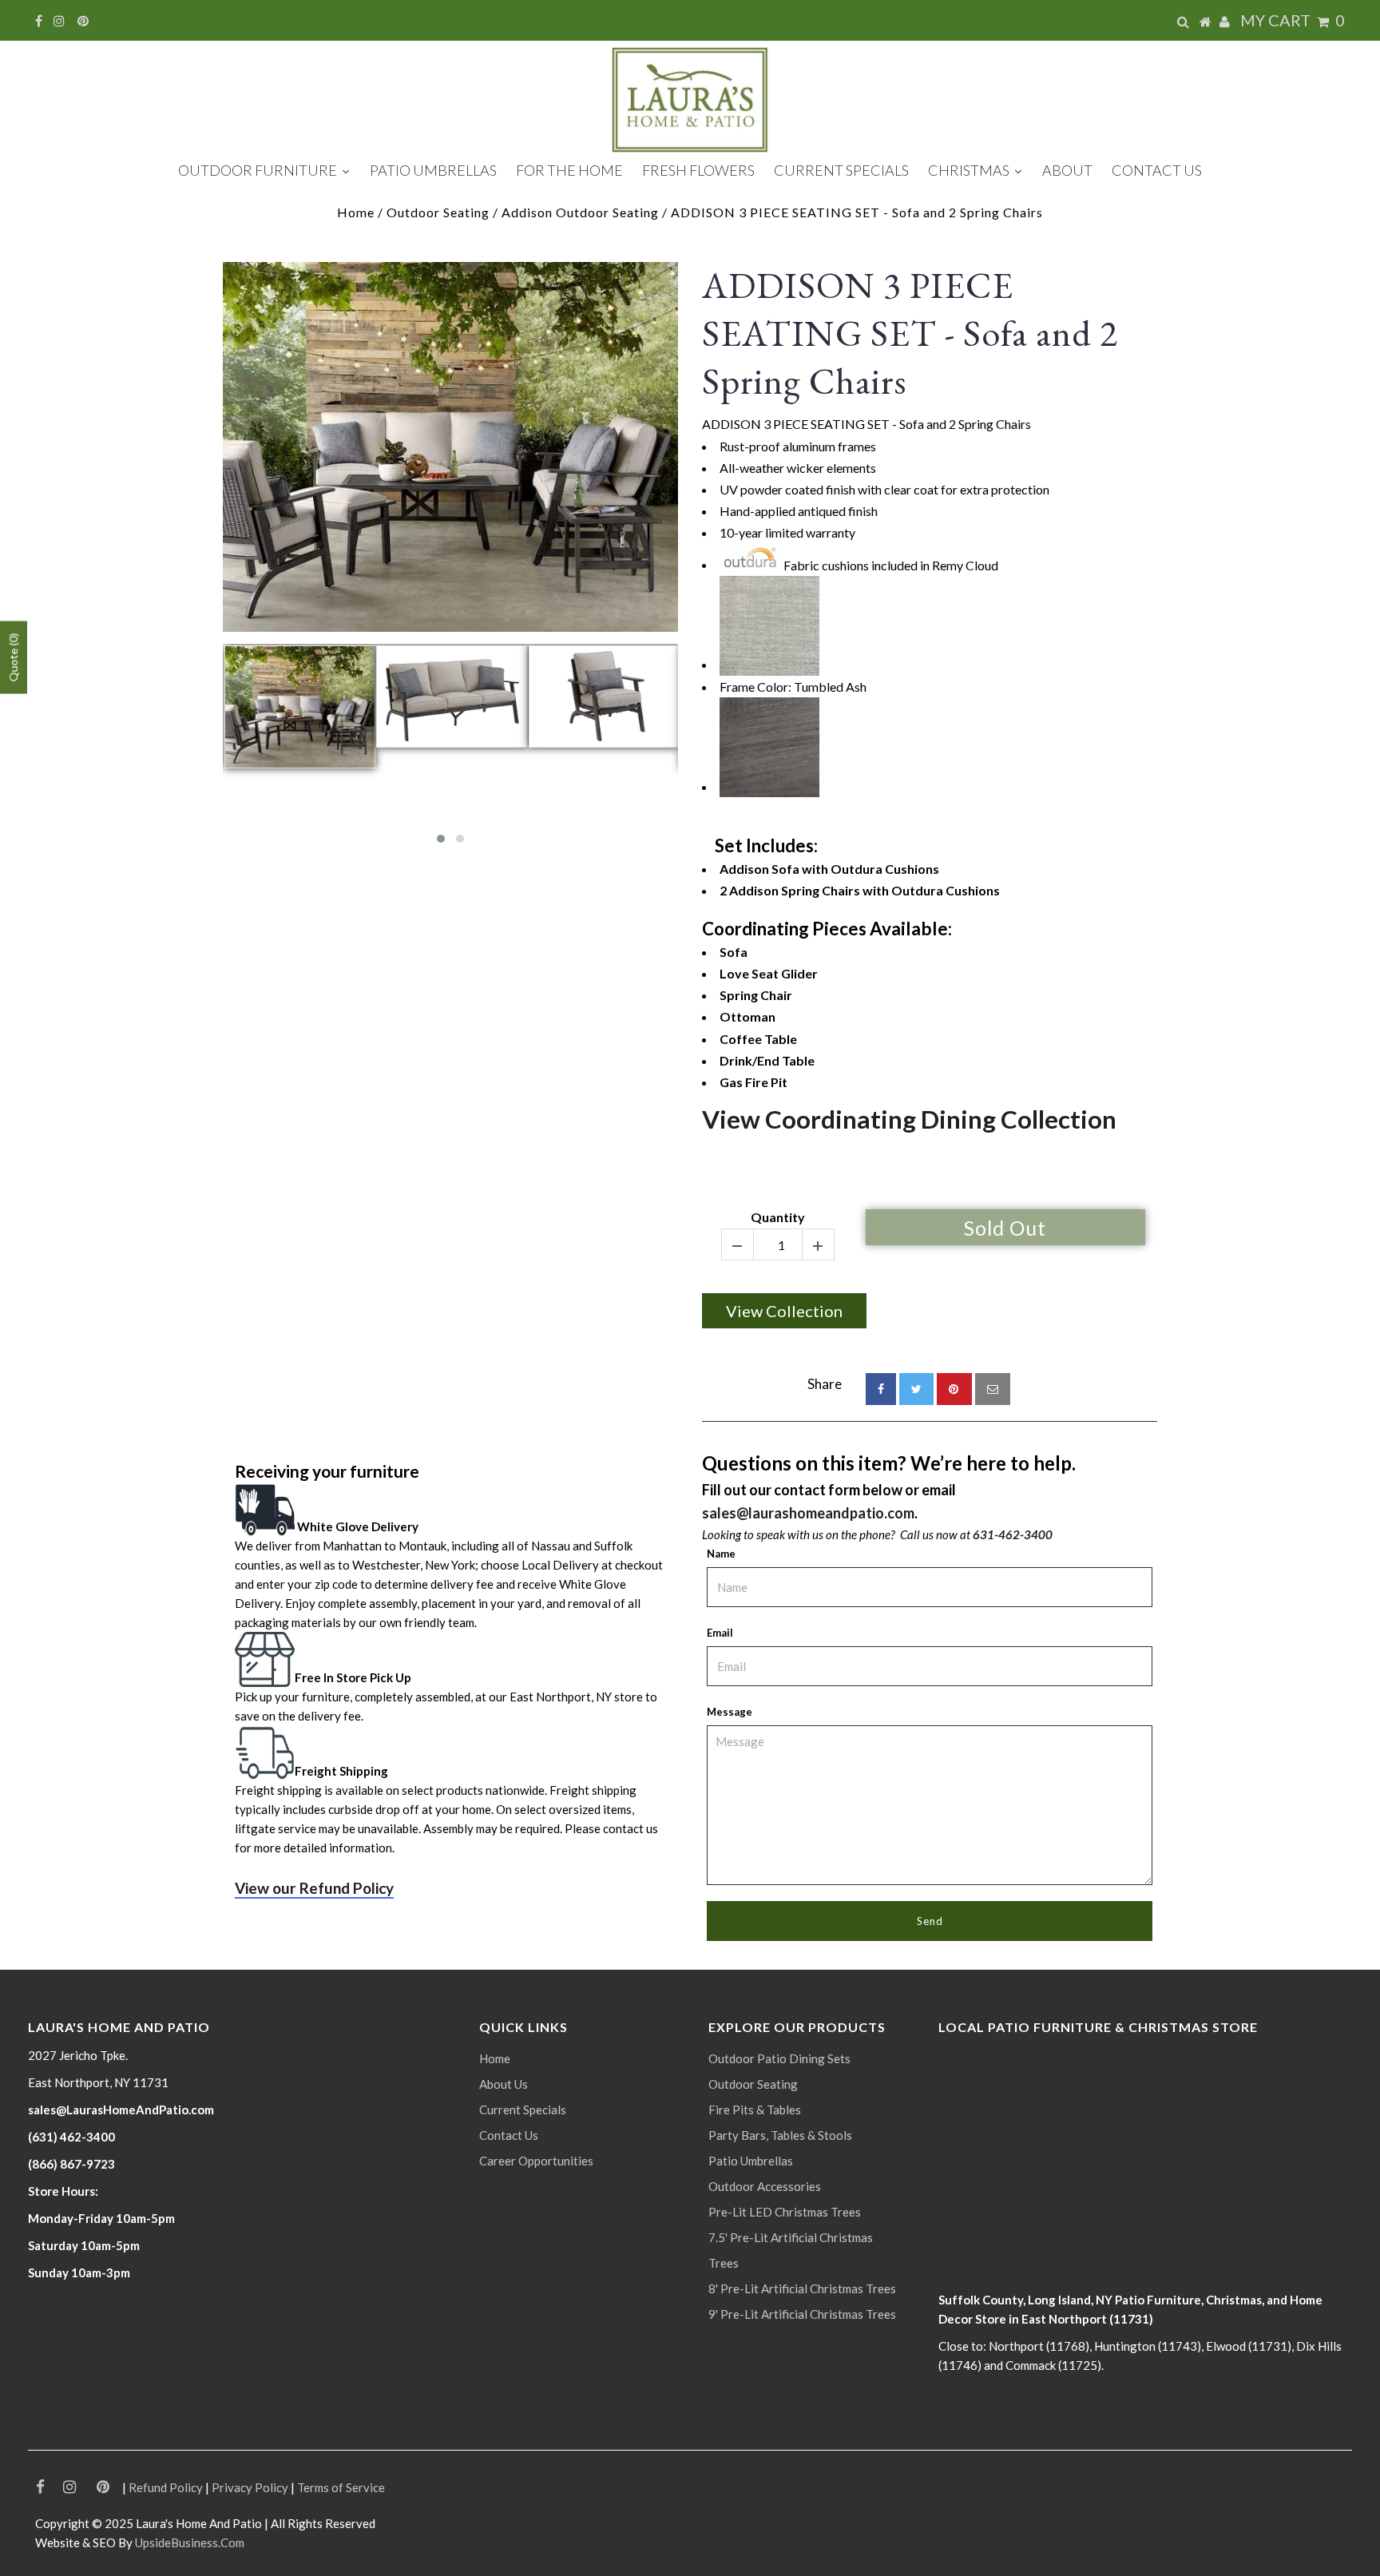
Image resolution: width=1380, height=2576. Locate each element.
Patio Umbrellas (751, 2161)
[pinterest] (954, 1389)
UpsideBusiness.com (190, 2542)
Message (730, 1712)
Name (721, 1554)
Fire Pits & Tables (755, 2110)
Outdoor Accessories (765, 2186)
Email (720, 1633)
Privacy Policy (250, 2487)
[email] (993, 1389)
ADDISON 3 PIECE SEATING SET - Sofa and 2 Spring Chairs (910, 333)
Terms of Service (341, 2487)
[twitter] (916, 1389)
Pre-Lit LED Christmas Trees (785, 2212)
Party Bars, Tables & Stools (780, 2135)
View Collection (784, 1311)
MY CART (1293, 20)
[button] (441, 839)
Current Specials (523, 2110)
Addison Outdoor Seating (580, 212)
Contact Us (509, 2135)
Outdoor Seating (438, 212)
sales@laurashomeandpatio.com (808, 1513)
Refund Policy (166, 2487)
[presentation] (208, 750)
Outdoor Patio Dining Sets (779, 2058)
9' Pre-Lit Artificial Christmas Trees (802, 2314)
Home (356, 212)
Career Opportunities (536, 2161)
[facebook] (881, 1389)
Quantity (778, 1217)
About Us (504, 2084)
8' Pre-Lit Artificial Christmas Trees (802, 2288)
